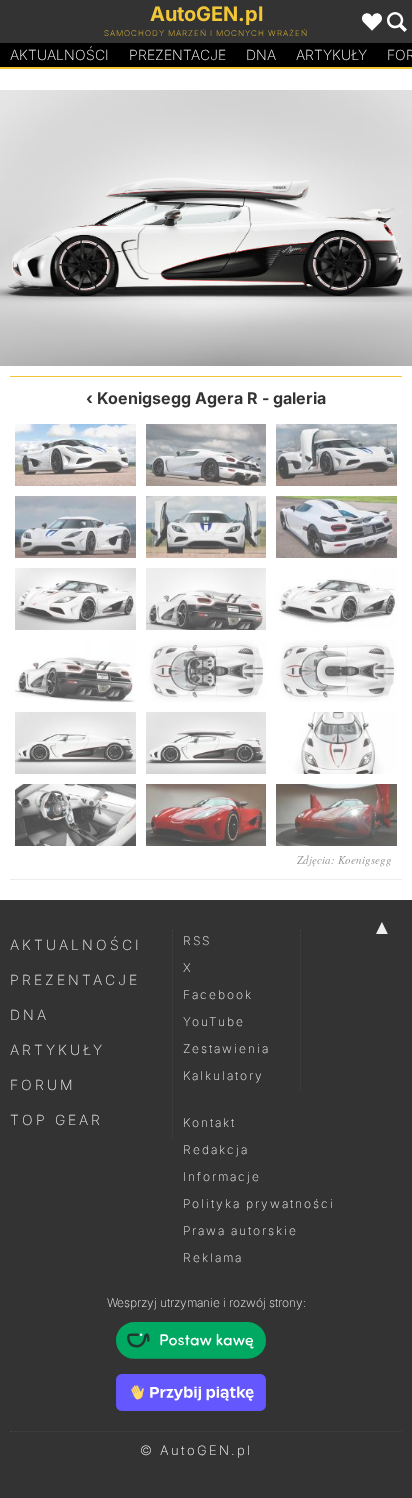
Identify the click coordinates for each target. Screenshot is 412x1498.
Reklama (213, 1257)
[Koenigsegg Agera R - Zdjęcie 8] (206, 599)
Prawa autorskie (240, 1230)
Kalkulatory (223, 1075)
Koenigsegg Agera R (177, 398)
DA (261, 54)
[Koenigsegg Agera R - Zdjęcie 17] (206, 815)
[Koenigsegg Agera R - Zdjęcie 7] (75, 599)
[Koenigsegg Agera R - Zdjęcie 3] (336, 455)
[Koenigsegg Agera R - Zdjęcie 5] (206, 527)
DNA (29, 1014)
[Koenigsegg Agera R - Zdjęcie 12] (336, 671)
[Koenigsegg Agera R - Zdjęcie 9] (336, 599)
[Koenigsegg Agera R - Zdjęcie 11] (206, 671)
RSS (197, 940)
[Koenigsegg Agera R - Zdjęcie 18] (336, 815)
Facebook (218, 994)
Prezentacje (177, 54)
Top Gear (56, 1119)
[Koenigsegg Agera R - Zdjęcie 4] (75, 527)
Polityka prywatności (259, 1203)
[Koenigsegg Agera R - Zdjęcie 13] (103, 228)
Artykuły (331, 54)
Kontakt (209, 1122)
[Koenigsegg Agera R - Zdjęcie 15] (309, 228)
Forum (43, 1084)
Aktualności (59, 54)
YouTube (214, 1021)
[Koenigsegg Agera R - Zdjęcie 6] (336, 527)
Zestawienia (226, 1048)
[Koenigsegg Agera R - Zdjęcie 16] (75, 815)
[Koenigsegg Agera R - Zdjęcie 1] (75, 455)
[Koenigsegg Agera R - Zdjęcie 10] (75, 671)
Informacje (222, 1176)
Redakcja (216, 1149)
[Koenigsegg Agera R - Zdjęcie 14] (206, 743)
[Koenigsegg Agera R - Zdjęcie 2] (206, 455)
